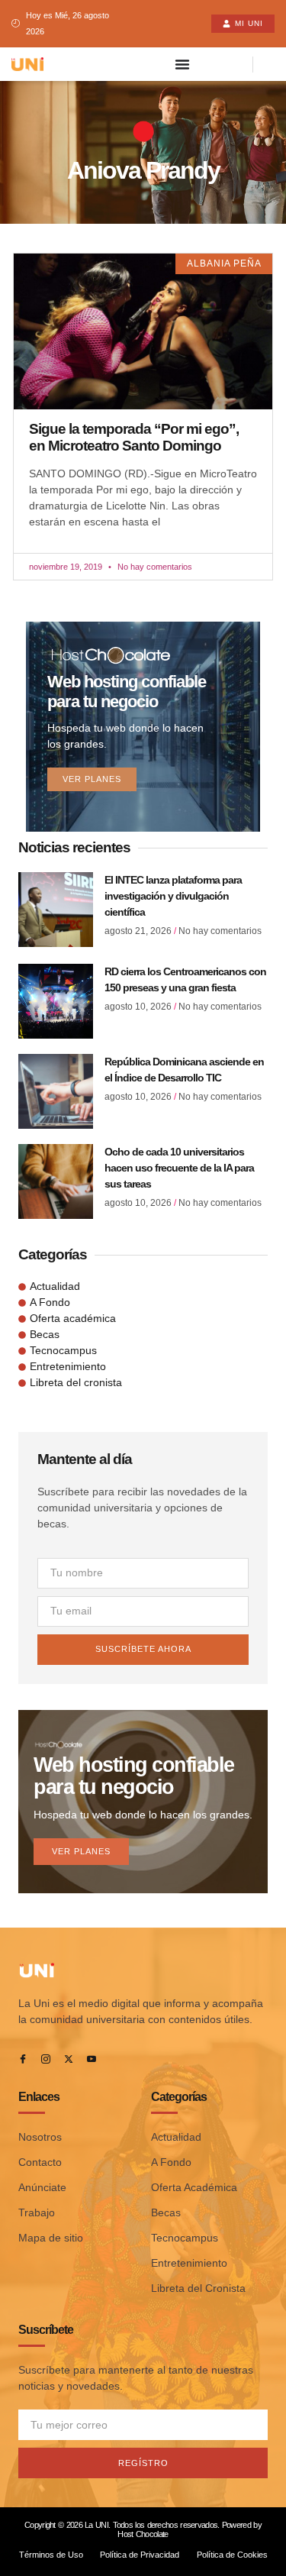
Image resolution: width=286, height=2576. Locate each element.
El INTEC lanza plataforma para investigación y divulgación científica (173, 896)
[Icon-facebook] (23, 2059)
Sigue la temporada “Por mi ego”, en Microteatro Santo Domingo (134, 437)
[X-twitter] (69, 2059)
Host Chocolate (143, 2534)
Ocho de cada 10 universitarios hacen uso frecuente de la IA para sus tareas (179, 1168)
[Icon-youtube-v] (92, 2059)
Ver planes (92, 779)
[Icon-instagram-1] (46, 2059)
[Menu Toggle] (182, 64)
